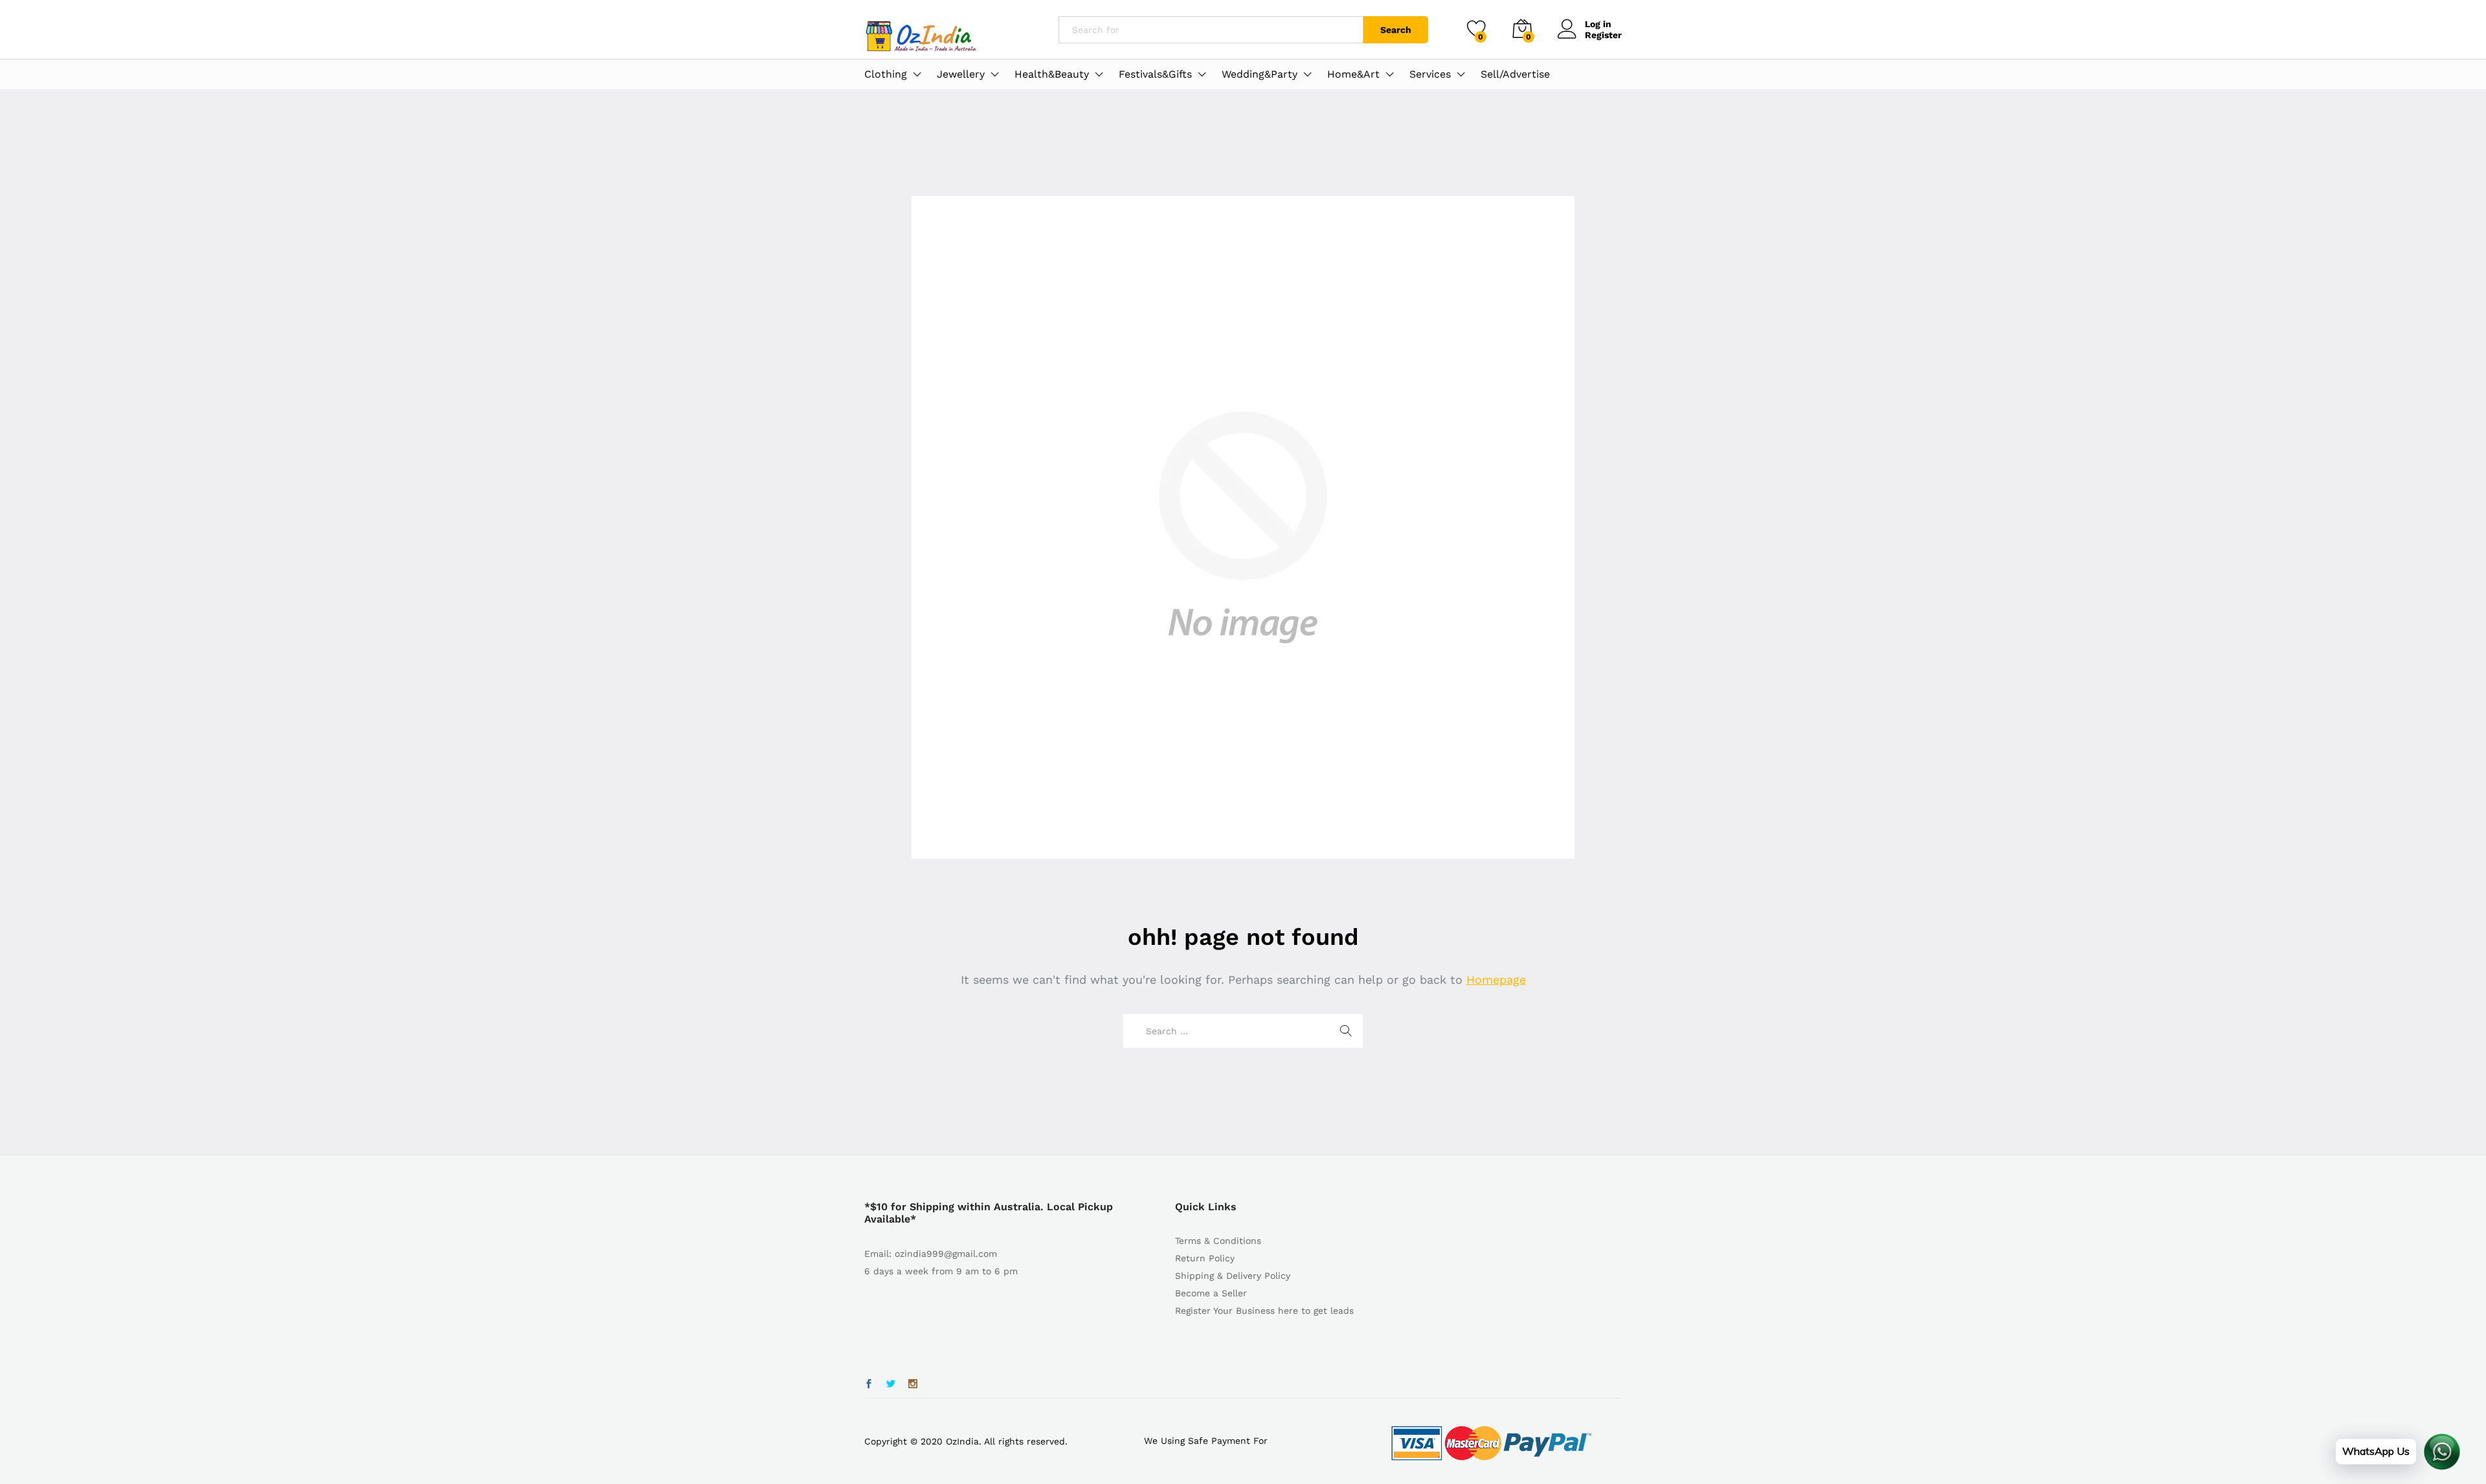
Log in (1598, 24)
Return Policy (1205, 1258)
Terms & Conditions (1218, 1241)
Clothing (886, 74)
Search (1396, 30)
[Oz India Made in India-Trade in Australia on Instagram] (913, 1384)
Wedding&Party (1260, 74)
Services (1430, 74)
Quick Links (1206, 1207)
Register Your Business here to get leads (1264, 1311)
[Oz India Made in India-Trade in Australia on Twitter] (891, 1384)
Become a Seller (1211, 1293)
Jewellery (961, 74)
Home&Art (1353, 74)
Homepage (1496, 980)
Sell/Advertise (1515, 74)
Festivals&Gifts (1155, 74)
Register (1603, 35)
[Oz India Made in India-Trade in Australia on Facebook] (869, 1384)
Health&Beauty (1052, 74)
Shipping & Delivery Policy (1233, 1276)
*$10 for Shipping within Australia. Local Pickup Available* (989, 1213)
